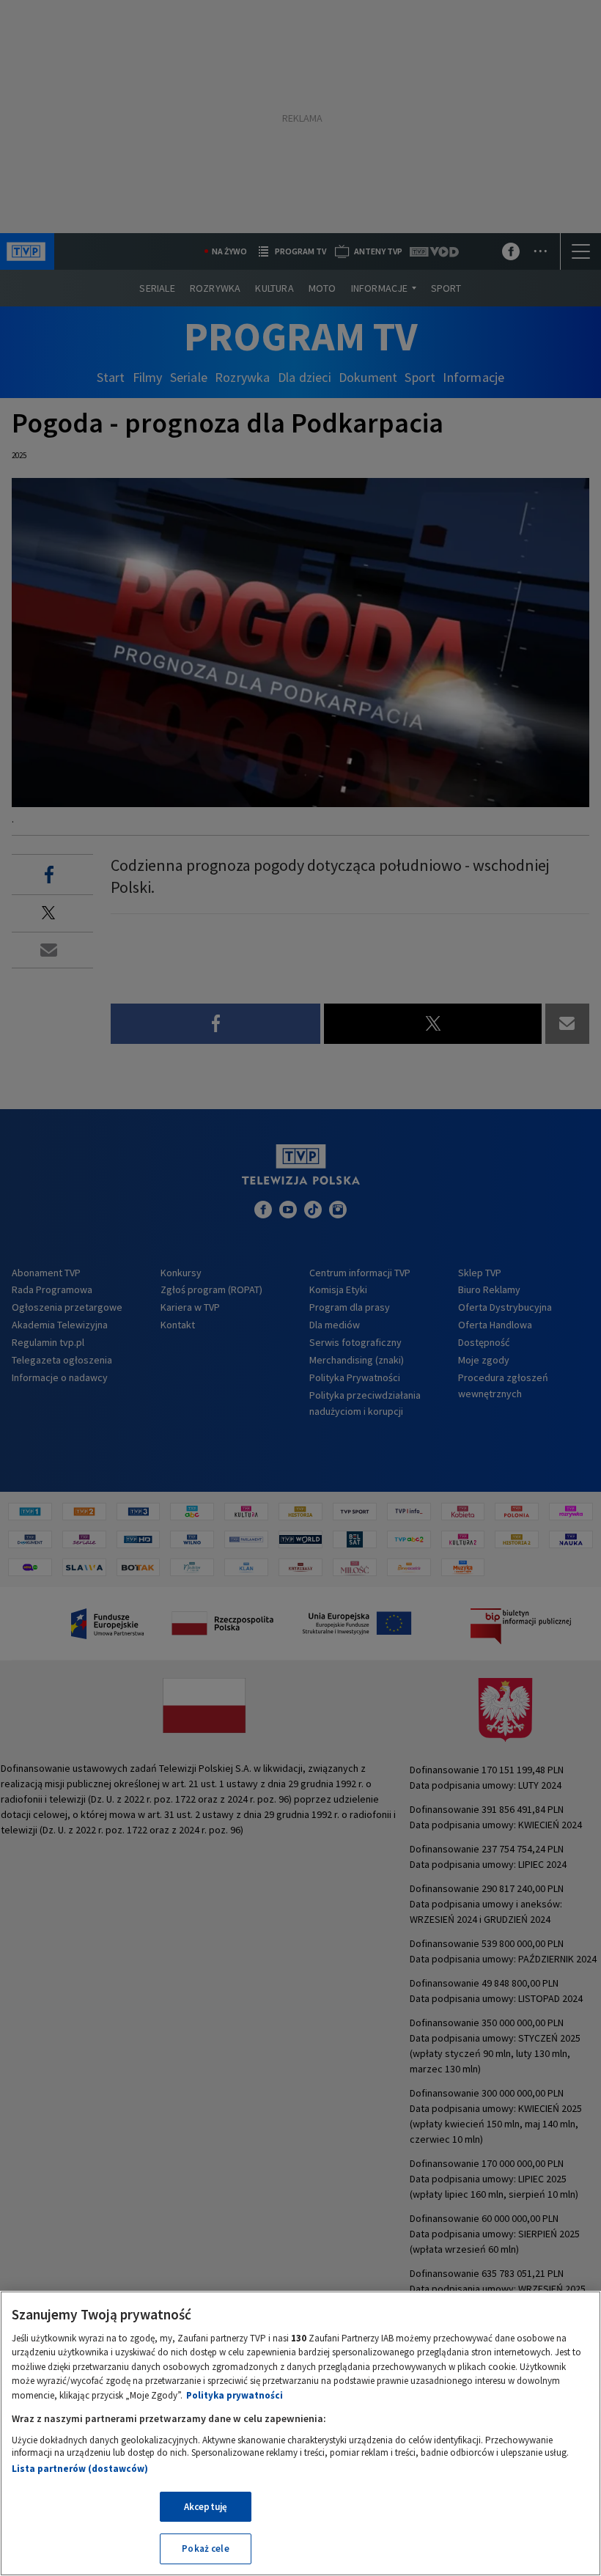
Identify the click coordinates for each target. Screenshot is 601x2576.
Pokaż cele (205, 2549)
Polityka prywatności (235, 2395)
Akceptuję (206, 2507)
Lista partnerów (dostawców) (80, 2469)
